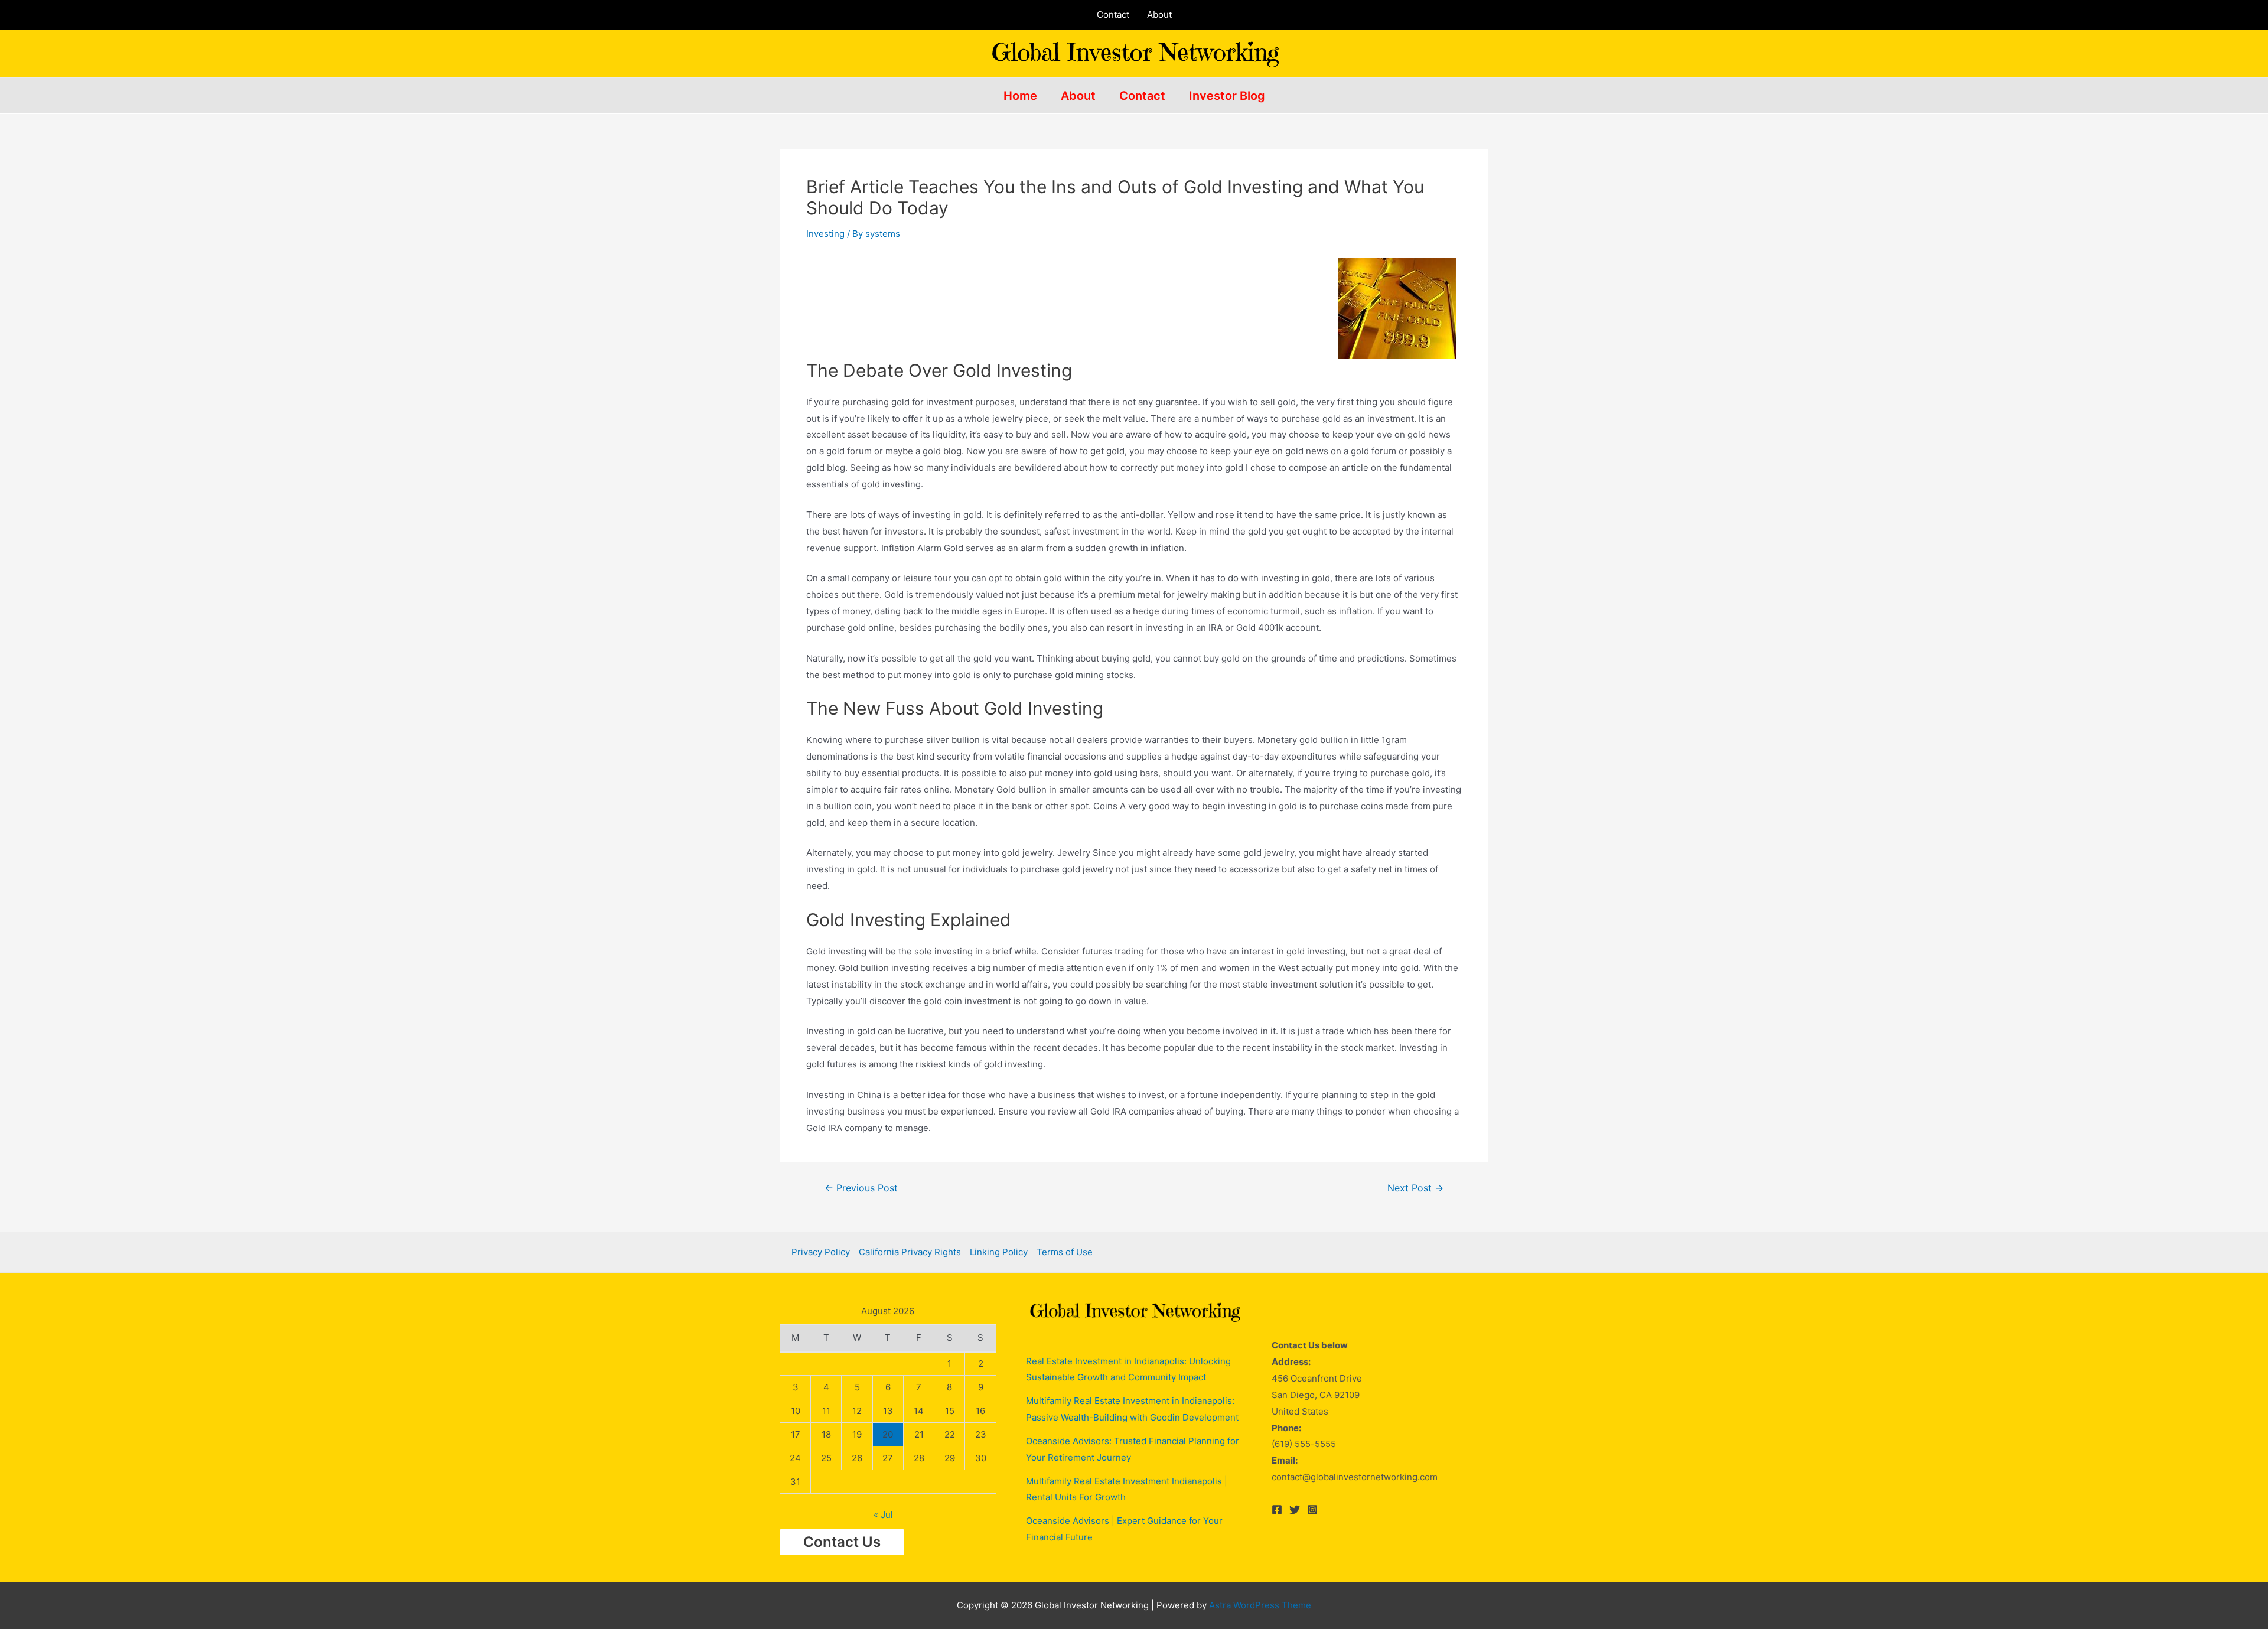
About (1159, 14)
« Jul (883, 1515)
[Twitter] (1295, 1510)
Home (1020, 96)
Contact (1113, 14)
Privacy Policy (821, 1252)
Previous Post (861, 1188)
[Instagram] (1312, 1510)
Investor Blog (1227, 96)
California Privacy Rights (910, 1252)
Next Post (1415, 1188)
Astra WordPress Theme (1260, 1605)
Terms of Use (1065, 1252)
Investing (825, 234)
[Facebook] (1277, 1510)
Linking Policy (999, 1252)
